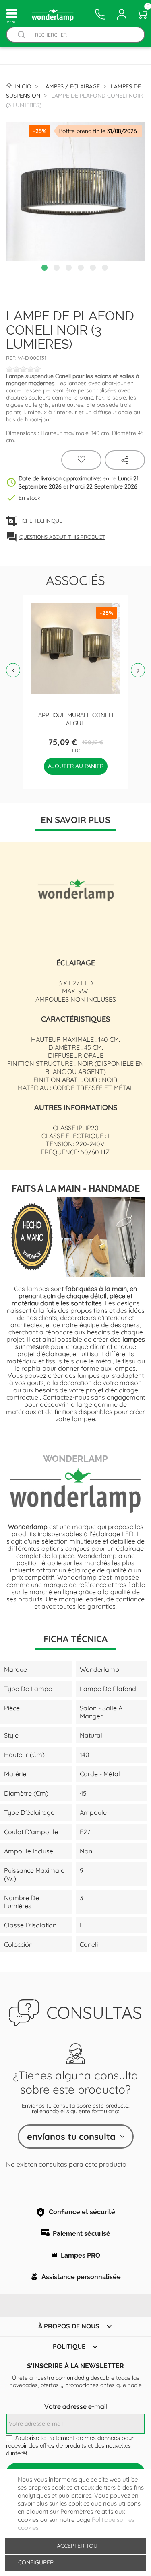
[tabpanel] (75, 191)
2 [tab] (58, 269)
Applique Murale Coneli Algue (76, 719)
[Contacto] (100, 14)
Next (138, 670)
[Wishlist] (81, 460)
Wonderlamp (75, 1458)
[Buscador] (21, 35)
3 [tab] (70, 269)
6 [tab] (106, 269)
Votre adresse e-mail (76, 2406)
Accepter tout (79, 2546)
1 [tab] (46, 269)
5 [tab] (94, 269)
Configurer (35, 2562)
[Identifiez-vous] (122, 14)
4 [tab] (82, 269)
